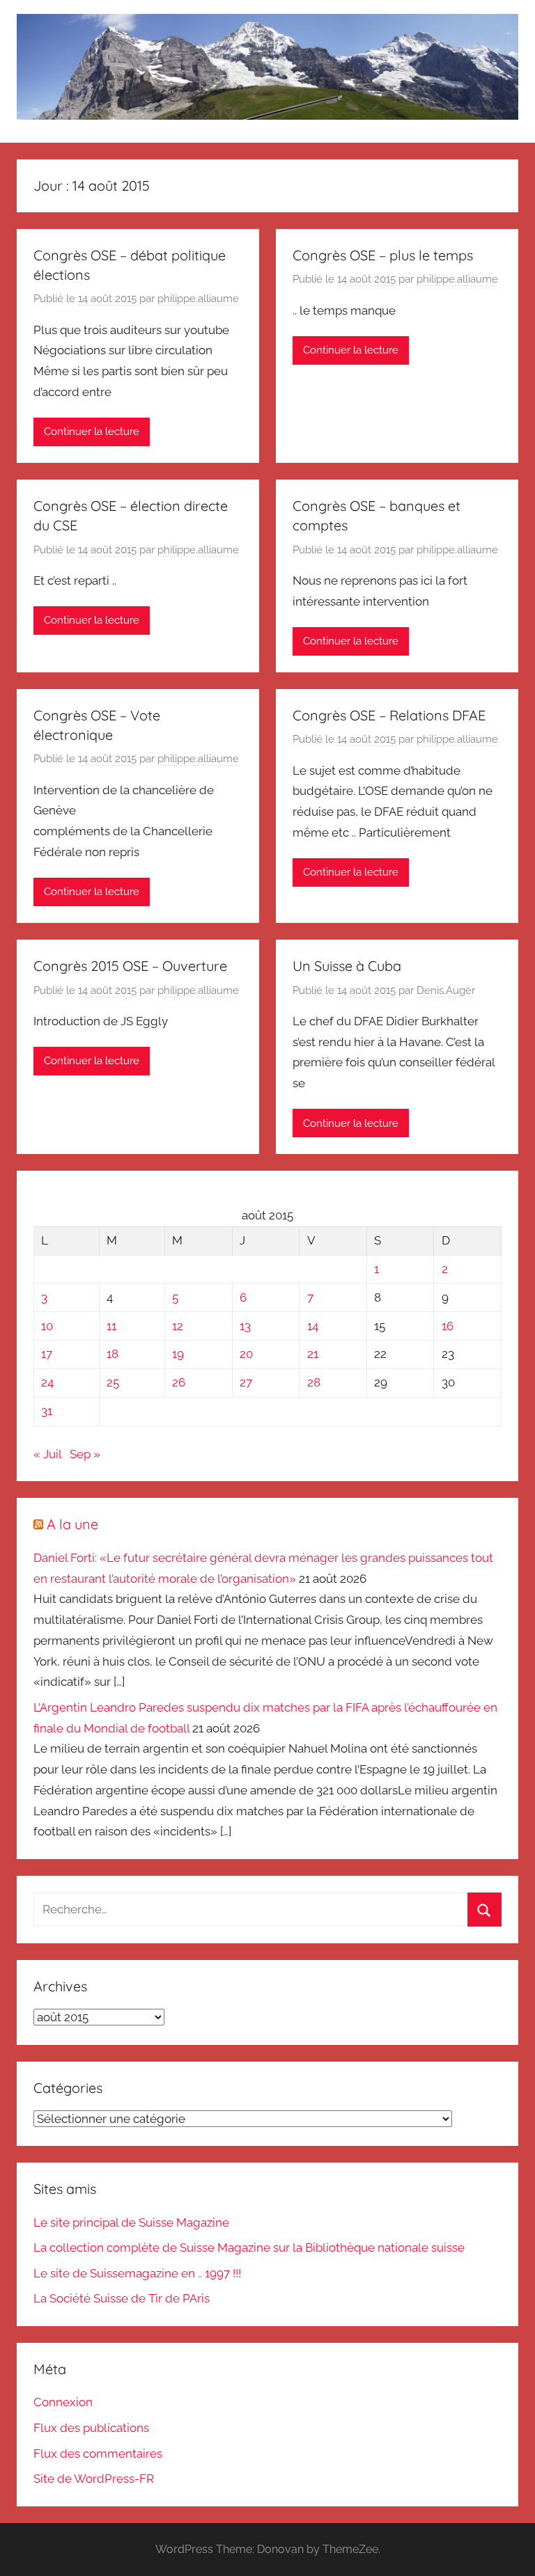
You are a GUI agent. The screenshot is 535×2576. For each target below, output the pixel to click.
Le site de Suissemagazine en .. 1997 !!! (137, 2273)
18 (113, 1354)
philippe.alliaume (198, 299)
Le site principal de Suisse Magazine (131, 2222)
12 (178, 1326)
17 (47, 1354)
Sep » (85, 1454)
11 (111, 1326)
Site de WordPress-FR (94, 2479)
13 (245, 1326)
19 (178, 1354)
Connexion (63, 2402)
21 (313, 1354)
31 (47, 1411)
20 (246, 1354)
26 (179, 1382)
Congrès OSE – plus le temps (383, 255)
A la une (72, 1524)
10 (47, 1326)
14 (313, 1326)
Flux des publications (91, 2428)
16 (448, 1326)
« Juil (47, 1454)
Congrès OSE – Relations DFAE (389, 715)
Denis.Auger (446, 990)
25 (113, 1382)
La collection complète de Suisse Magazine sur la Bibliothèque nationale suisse (249, 2247)
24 (47, 1382)
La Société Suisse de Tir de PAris (122, 2298)
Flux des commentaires (98, 2453)
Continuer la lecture (92, 432)
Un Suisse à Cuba (347, 966)
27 (246, 1382)
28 (314, 1382)
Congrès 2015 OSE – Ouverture (130, 966)
